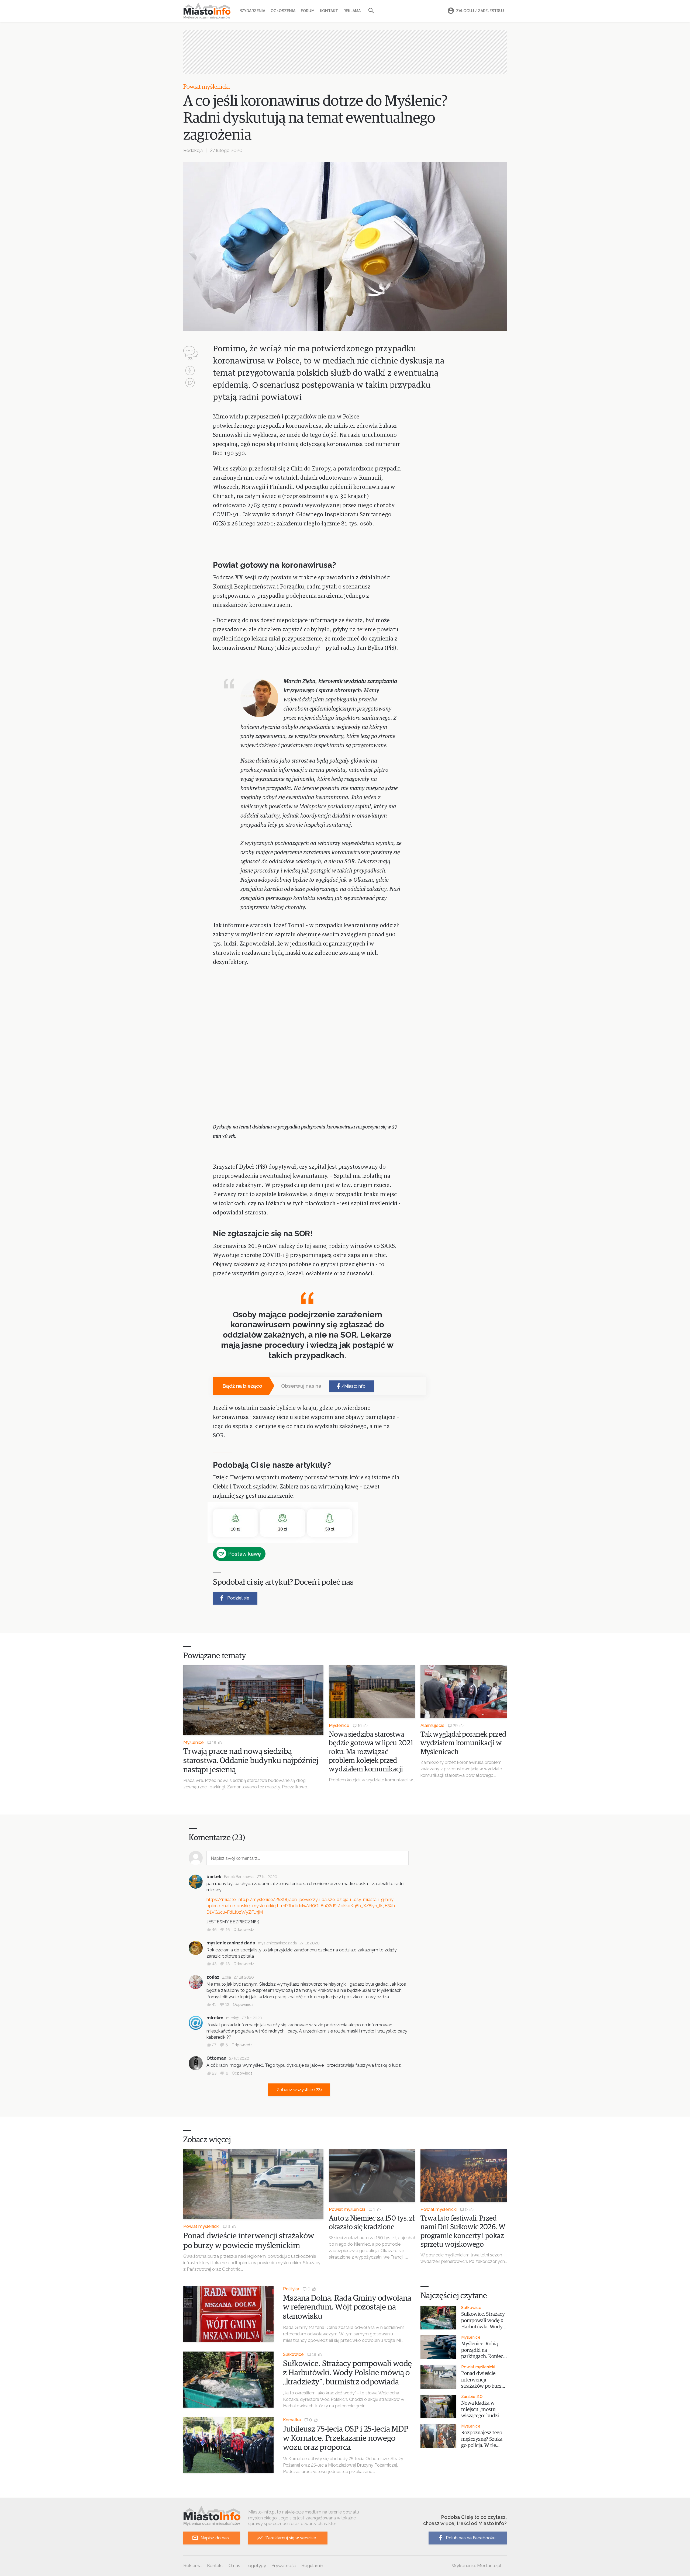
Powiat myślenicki (207, 87)
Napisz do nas (215, 2538)
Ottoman (216, 2058)
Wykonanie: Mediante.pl (477, 2565)
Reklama (352, 11)
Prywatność (284, 2565)
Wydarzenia (253, 11)
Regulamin (312, 2565)
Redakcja (193, 150)
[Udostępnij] (190, 371)
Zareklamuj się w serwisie (291, 2538)
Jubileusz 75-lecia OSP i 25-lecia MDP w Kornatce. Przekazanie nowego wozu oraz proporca (346, 2438)
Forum (308, 11)
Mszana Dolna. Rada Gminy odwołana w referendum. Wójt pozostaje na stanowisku (347, 2307)
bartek (214, 1877)
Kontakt (329, 11)
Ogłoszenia (283, 11)
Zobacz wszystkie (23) (299, 2090)
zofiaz (213, 1977)
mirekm (215, 2018)
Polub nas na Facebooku (471, 2538)
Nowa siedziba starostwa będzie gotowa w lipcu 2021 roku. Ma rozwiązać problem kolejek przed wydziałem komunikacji (371, 1752)
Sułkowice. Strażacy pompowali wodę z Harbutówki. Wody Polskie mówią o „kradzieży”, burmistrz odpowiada (347, 2373)
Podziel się (238, 1598)
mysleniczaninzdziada (231, 1943)
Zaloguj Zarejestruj (480, 11)
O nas (234, 2565)
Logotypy (256, 2565)
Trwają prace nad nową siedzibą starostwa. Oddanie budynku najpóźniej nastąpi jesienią (251, 1761)
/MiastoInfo (353, 1386)
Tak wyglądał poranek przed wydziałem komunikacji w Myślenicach (463, 1743)
